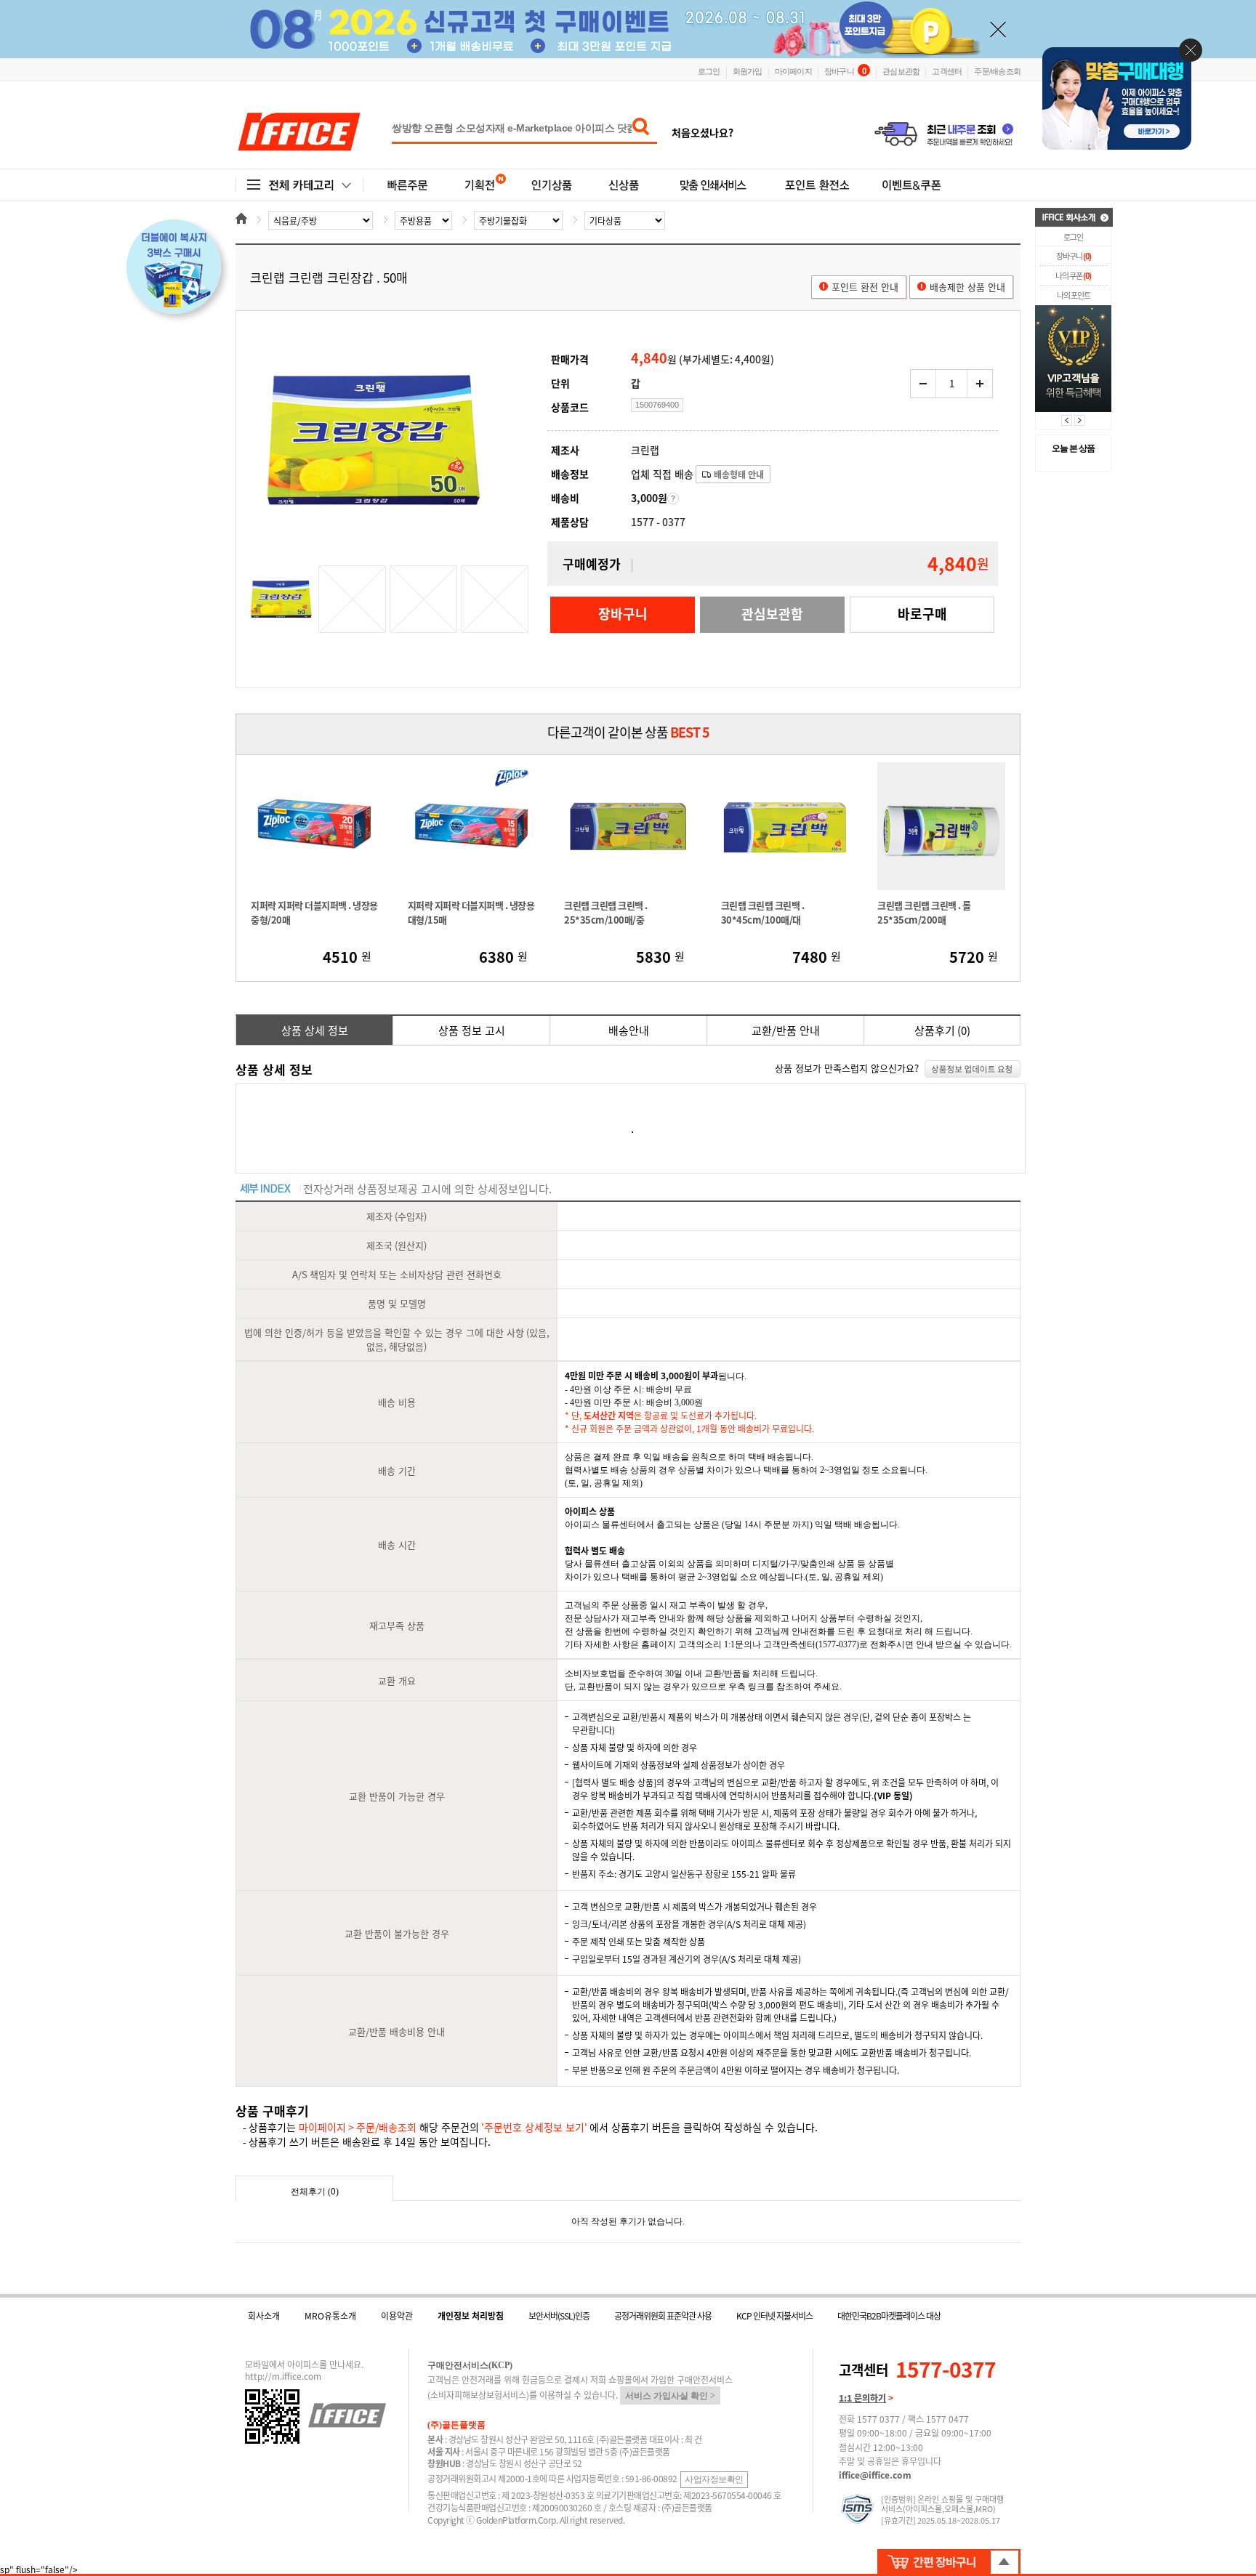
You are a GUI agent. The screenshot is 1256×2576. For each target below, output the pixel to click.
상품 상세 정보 (315, 1030)
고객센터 (947, 70)
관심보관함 (901, 70)
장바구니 (845, 70)
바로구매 (922, 614)
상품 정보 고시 (472, 1030)
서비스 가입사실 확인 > (670, 2396)
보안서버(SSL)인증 (559, 2316)
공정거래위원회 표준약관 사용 (663, 2316)
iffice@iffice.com (875, 2475)
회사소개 (264, 2316)
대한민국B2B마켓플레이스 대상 (889, 2316)
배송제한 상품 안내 (967, 287)
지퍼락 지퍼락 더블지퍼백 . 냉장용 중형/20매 (314, 912)
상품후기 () (942, 1030)
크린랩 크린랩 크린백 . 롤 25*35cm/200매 (924, 912)
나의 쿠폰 (1073, 276)
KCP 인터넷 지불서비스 (774, 2316)
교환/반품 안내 (786, 1030)
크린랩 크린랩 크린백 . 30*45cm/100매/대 (763, 912)
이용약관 (397, 2316)
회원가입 (748, 70)
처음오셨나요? (703, 132)
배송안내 (629, 1030)
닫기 (1191, 50)
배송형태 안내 (738, 475)
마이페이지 (793, 70)
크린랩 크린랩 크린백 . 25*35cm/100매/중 (606, 912)
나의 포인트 (1074, 295)
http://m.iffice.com (283, 2376)
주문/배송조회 (997, 70)
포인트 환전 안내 (865, 287)
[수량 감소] (923, 384)
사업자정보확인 (714, 2479)
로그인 (709, 70)
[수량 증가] (979, 384)
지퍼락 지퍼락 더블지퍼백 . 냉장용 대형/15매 (471, 912)
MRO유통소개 (330, 2316)
